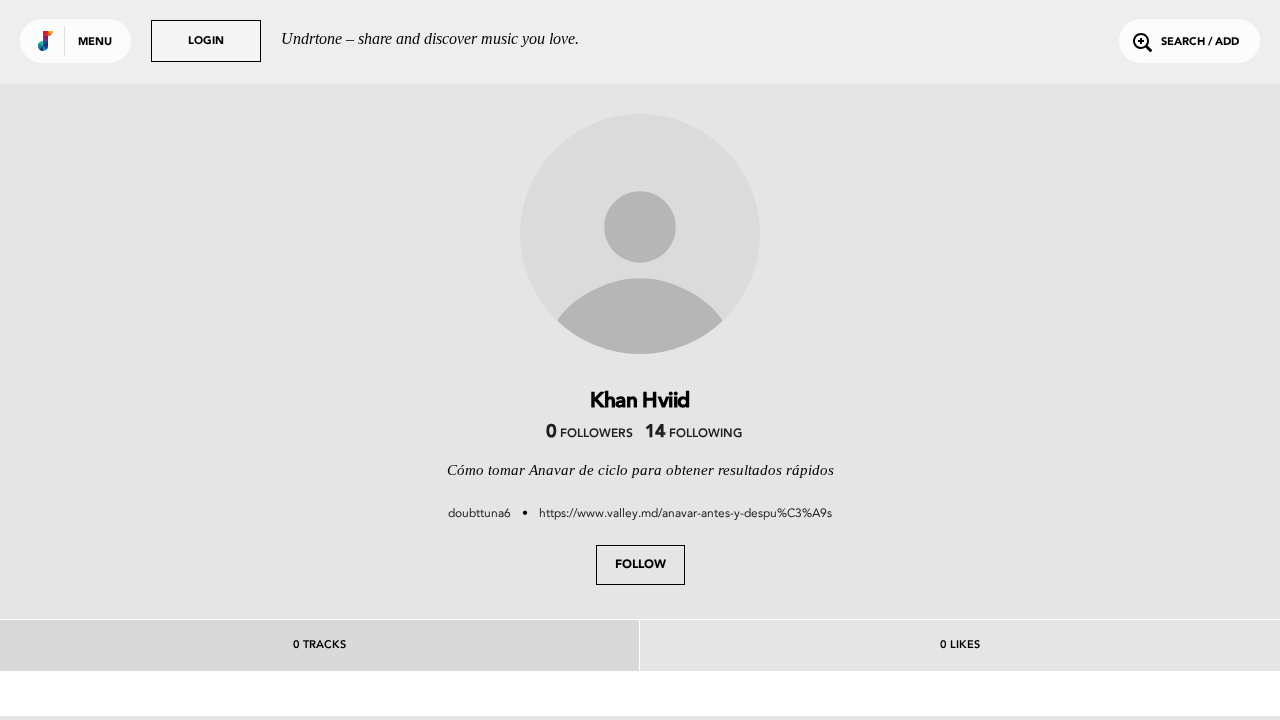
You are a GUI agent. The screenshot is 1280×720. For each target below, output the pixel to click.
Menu (95, 42)
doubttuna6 (479, 513)
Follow (640, 565)
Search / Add (1200, 42)
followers (589, 434)
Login (206, 41)
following (693, 434)
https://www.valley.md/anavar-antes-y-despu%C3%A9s (685, 513)
